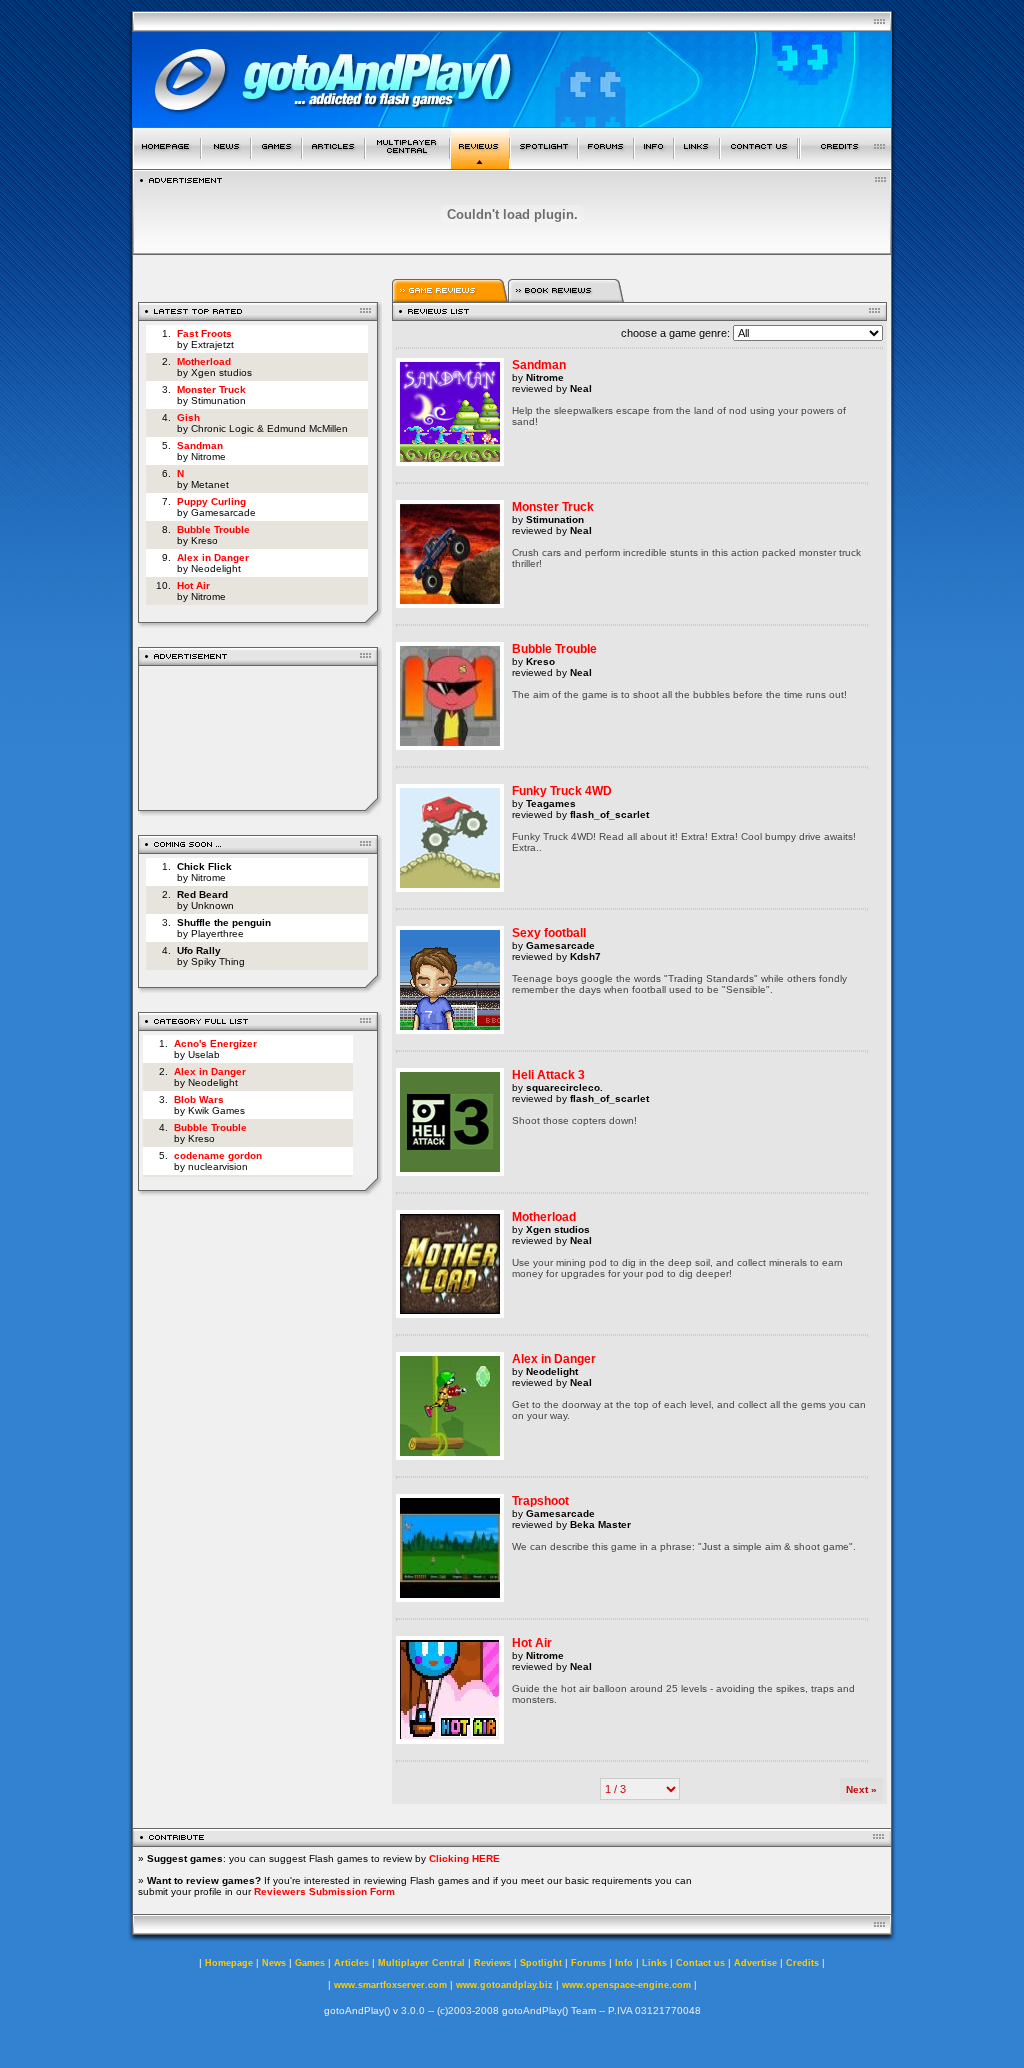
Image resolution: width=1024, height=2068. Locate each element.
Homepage (229, 1963)
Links (654, 1963)
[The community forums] (606, 163)
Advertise (755, 1963)
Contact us (700, 1963)
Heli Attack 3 (548, 1075)
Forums (588, 1963)
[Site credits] (846, 163)
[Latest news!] (226, 163)
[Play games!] (276, 163)
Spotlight (541, 1963)
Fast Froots (204, 333)
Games (310, 1963)
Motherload (204, 361)
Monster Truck (211, 389)
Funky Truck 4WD (562, 791)
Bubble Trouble (213, 529)
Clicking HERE (464, 1858)
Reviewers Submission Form (324, 1891)
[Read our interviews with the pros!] (544, 163)
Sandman (200, 445)
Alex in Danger (213, 557)
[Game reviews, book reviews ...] (480, 163)
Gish (188, 417)
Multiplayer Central (421, 1963)
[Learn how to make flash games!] (333, 163)
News (274, 1963)
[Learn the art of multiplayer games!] (407, 163)
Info (624, 1963)
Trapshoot (540, 1501)
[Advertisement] (258, 734)
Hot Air (193, 585)
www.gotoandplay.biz (504, 1985)
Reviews (492, 1963)
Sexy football (549, 933)
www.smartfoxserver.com (390, 1985)
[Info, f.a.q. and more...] (654, 163)
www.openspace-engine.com (626, 1985)
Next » (861, 1789)
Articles (351, 1963)
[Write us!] (759, 163)
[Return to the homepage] (166, 163)
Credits (802, 1963)
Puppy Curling (211, 501)
